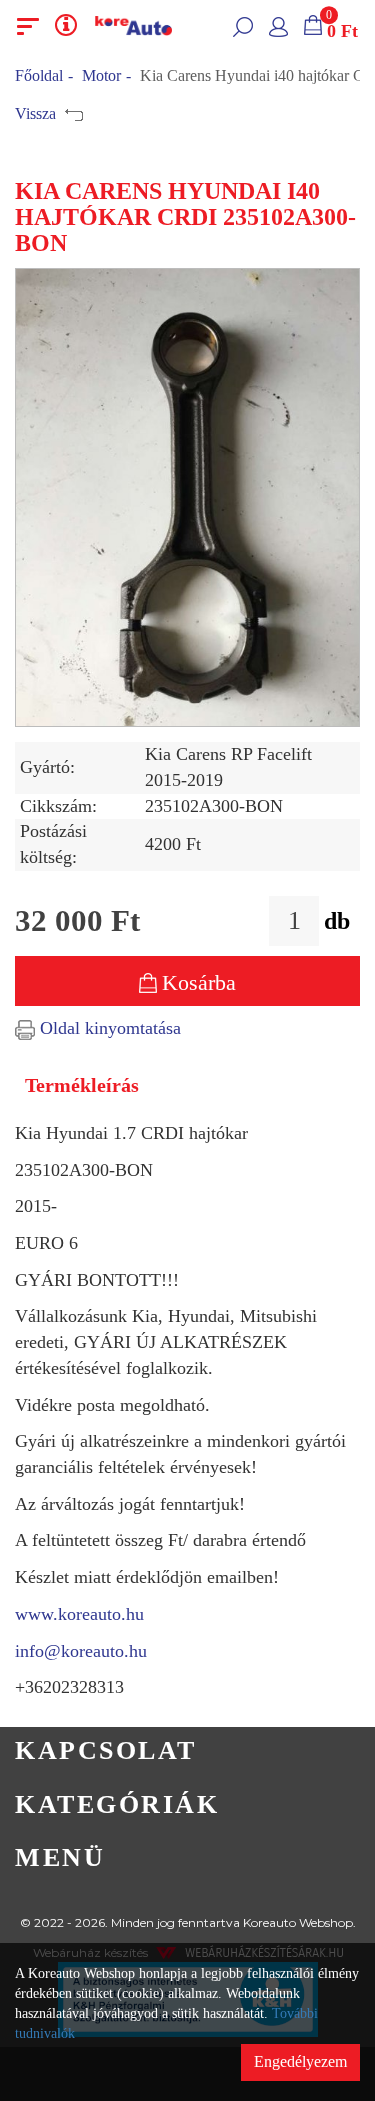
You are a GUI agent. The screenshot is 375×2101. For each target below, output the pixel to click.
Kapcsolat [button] (106, 1750)
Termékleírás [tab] (82, 1085)
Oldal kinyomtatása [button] (108, 1028)
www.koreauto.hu (79, 1614)
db (337, 921)
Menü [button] (60, 1857)
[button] (243, 26)
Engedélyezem (300, 2061)
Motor (101, 75)
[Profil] (278, 26)
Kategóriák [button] (117, 1804)
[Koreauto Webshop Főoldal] (134, 26)
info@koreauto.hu (81, 1651)
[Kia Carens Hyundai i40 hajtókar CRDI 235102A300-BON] (187, 497)
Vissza (37, 113)
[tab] (187, 1751)
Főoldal (39, 75)
